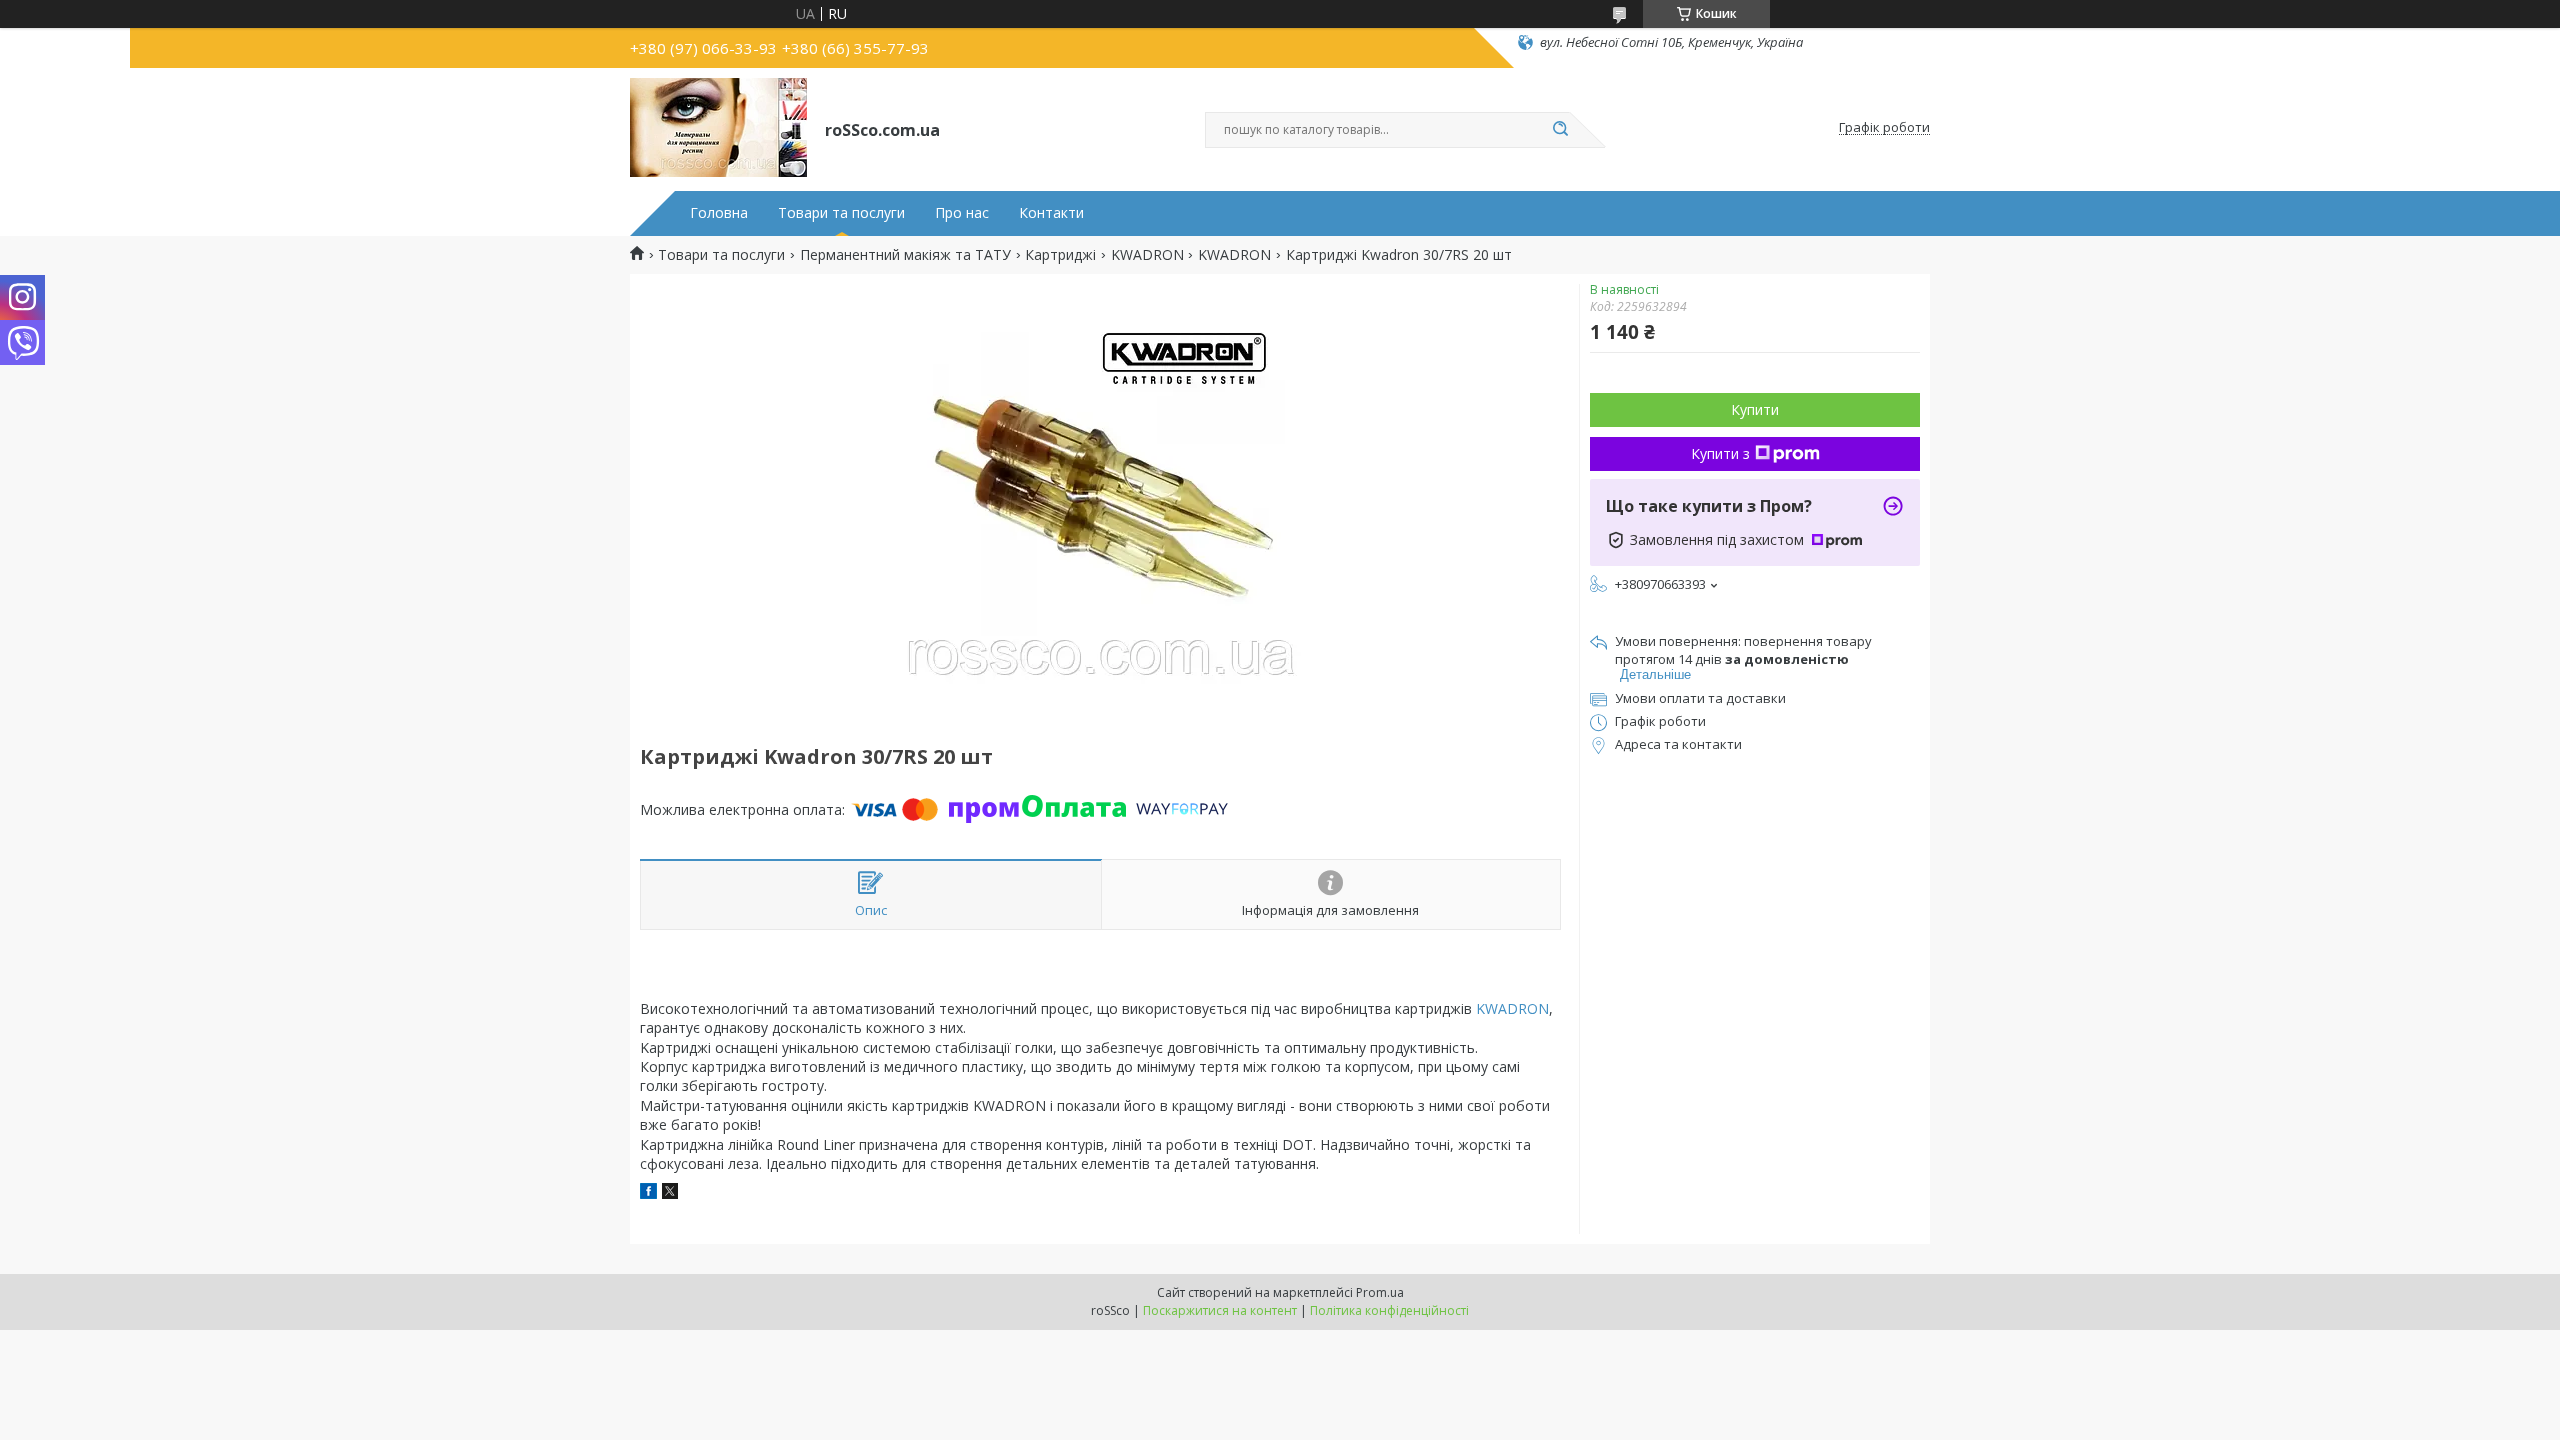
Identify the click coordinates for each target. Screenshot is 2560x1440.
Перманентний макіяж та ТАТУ (905, 255)
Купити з (1720, 453)
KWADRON (1147, 255)
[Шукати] (1560, 130)
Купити (1755, 409)
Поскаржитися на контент (1220, 1310)
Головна (719, 213)
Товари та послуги (841, 213)
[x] (670, 1193)
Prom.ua (1380, 1292)
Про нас (962, 213)
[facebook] (648, 1193)
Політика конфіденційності (1389, 1310)
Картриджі (1060, 255)
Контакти (1051, 213)
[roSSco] (718, 128)
